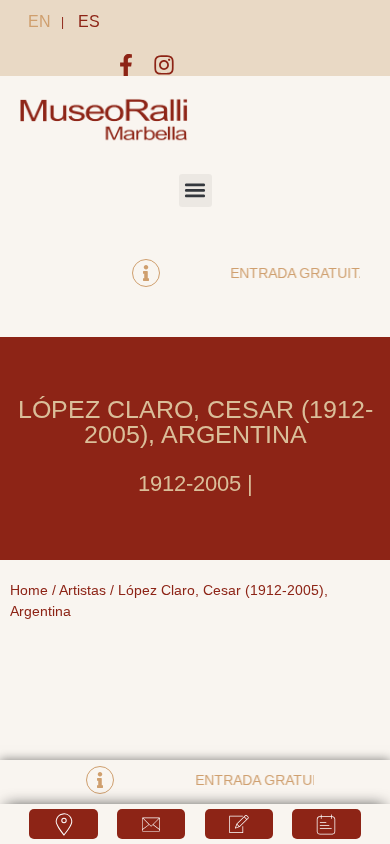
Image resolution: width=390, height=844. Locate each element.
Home (29, 590)
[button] (195, 190)
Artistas (82, 590)
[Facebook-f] (126, 65)
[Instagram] (164, 65)
